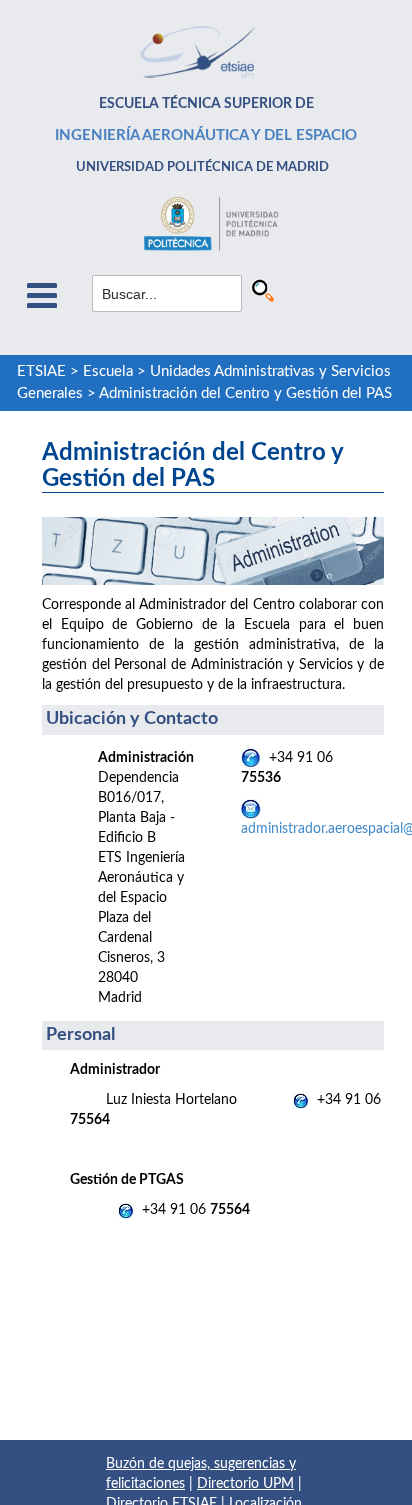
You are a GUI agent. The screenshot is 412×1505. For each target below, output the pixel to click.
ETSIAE (41, 371)
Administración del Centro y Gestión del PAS (245, 393)
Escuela (108, 371)
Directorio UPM (245, 1484)
